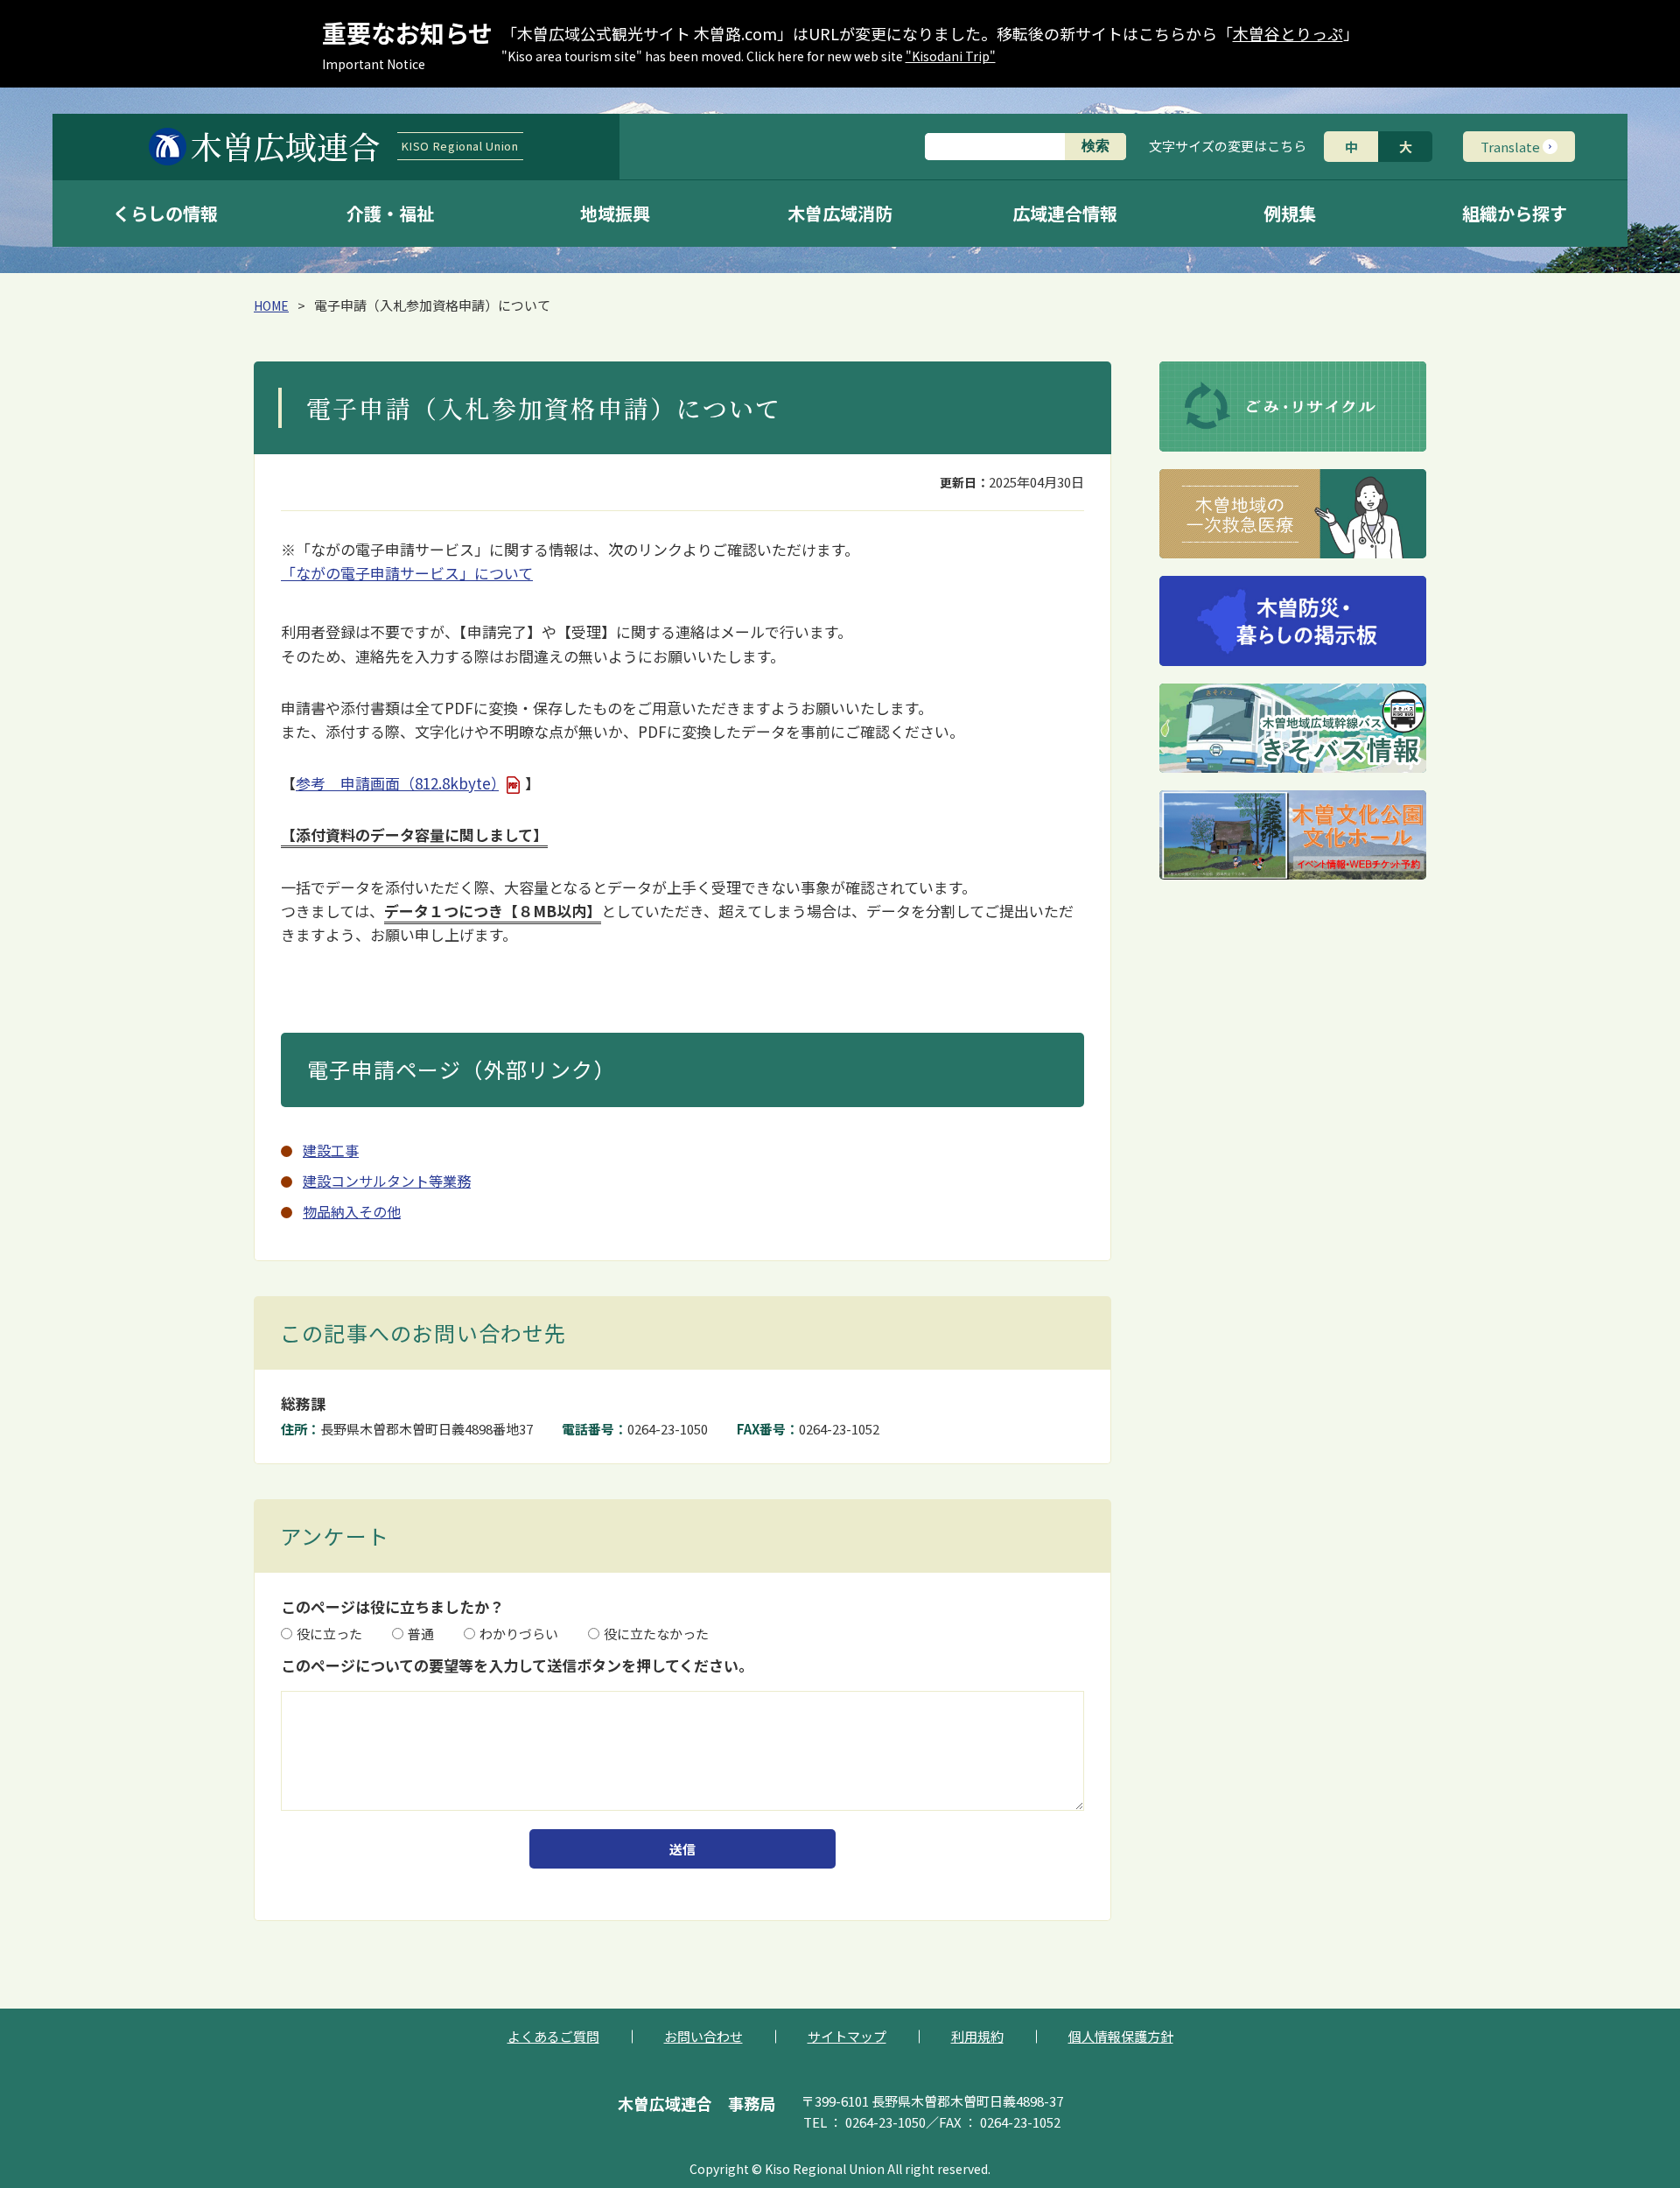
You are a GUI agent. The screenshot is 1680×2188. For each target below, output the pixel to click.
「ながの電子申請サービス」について (407, 573)
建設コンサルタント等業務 (387, 1181)
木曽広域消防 (840, 213)
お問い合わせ (703, 2036)
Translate (1510, 147)
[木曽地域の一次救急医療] (1293, 514)
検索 (1095, 146)
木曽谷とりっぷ (1288, 33)
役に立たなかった (656, 1634)
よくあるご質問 (553, 2036)
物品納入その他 (352, 1211)
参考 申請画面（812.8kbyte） (397, 783)
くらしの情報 (165, 213)
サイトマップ (847, 2036)
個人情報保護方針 (1121, 2036)
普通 (421, 1634)
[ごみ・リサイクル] (1293, 407)
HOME (271, 305)
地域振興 (615, 213)
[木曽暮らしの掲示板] (1293, 621)
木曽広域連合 (354, 146)
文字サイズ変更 (1228, 146)
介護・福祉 (390, 213)
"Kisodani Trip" (951, 56)
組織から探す (1515, 213)
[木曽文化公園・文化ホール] (1293, 835)
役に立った (329, 1634)
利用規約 (977, 2036)
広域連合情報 (1065, 213)
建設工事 (331, 1150)
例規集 (1290, 213)
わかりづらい (519, 1634)
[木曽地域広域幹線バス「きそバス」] (1293, 729)
